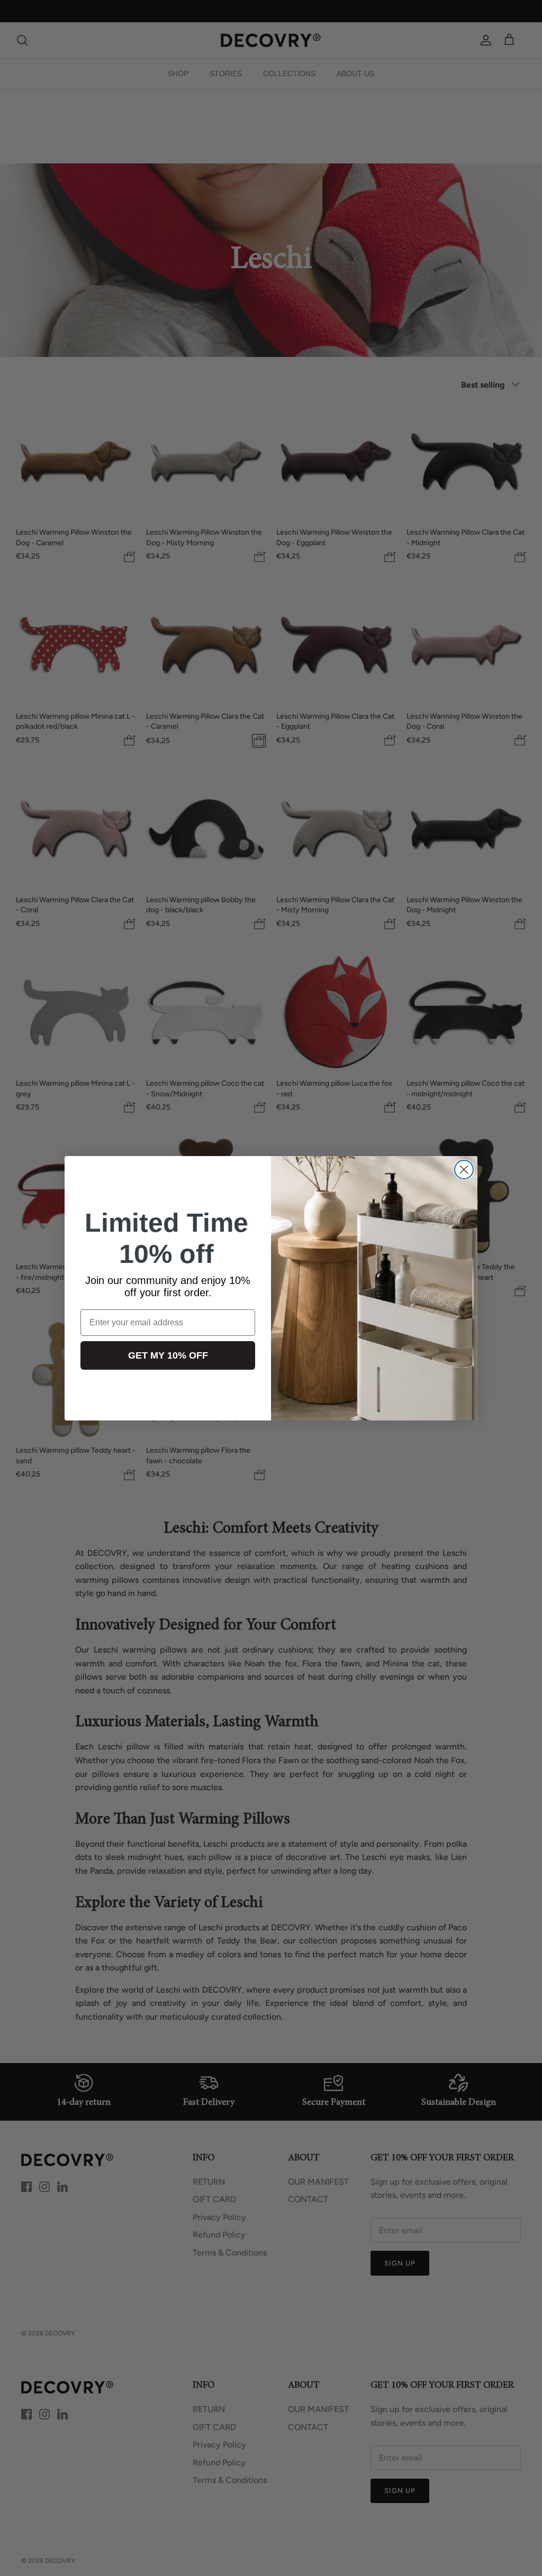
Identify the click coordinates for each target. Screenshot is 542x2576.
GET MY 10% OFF (168, 1355)
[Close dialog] (464, 1170)
